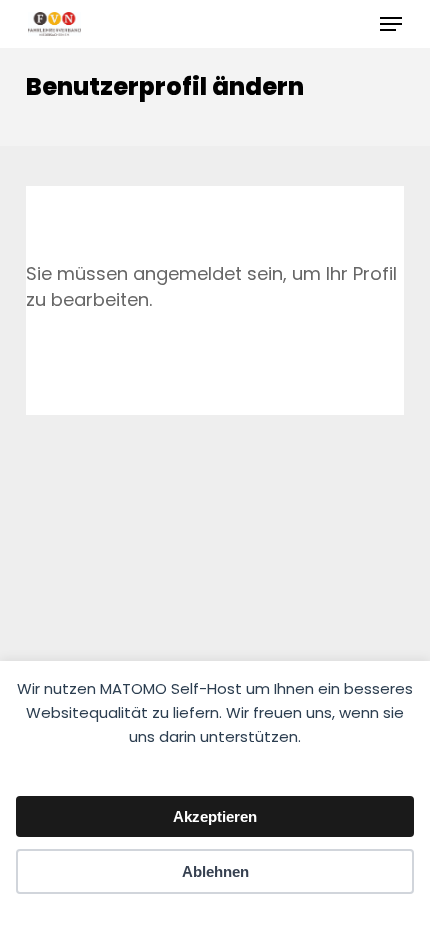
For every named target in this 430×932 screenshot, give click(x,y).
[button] (391, 24)
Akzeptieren (215, 816)
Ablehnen (215, 871)
